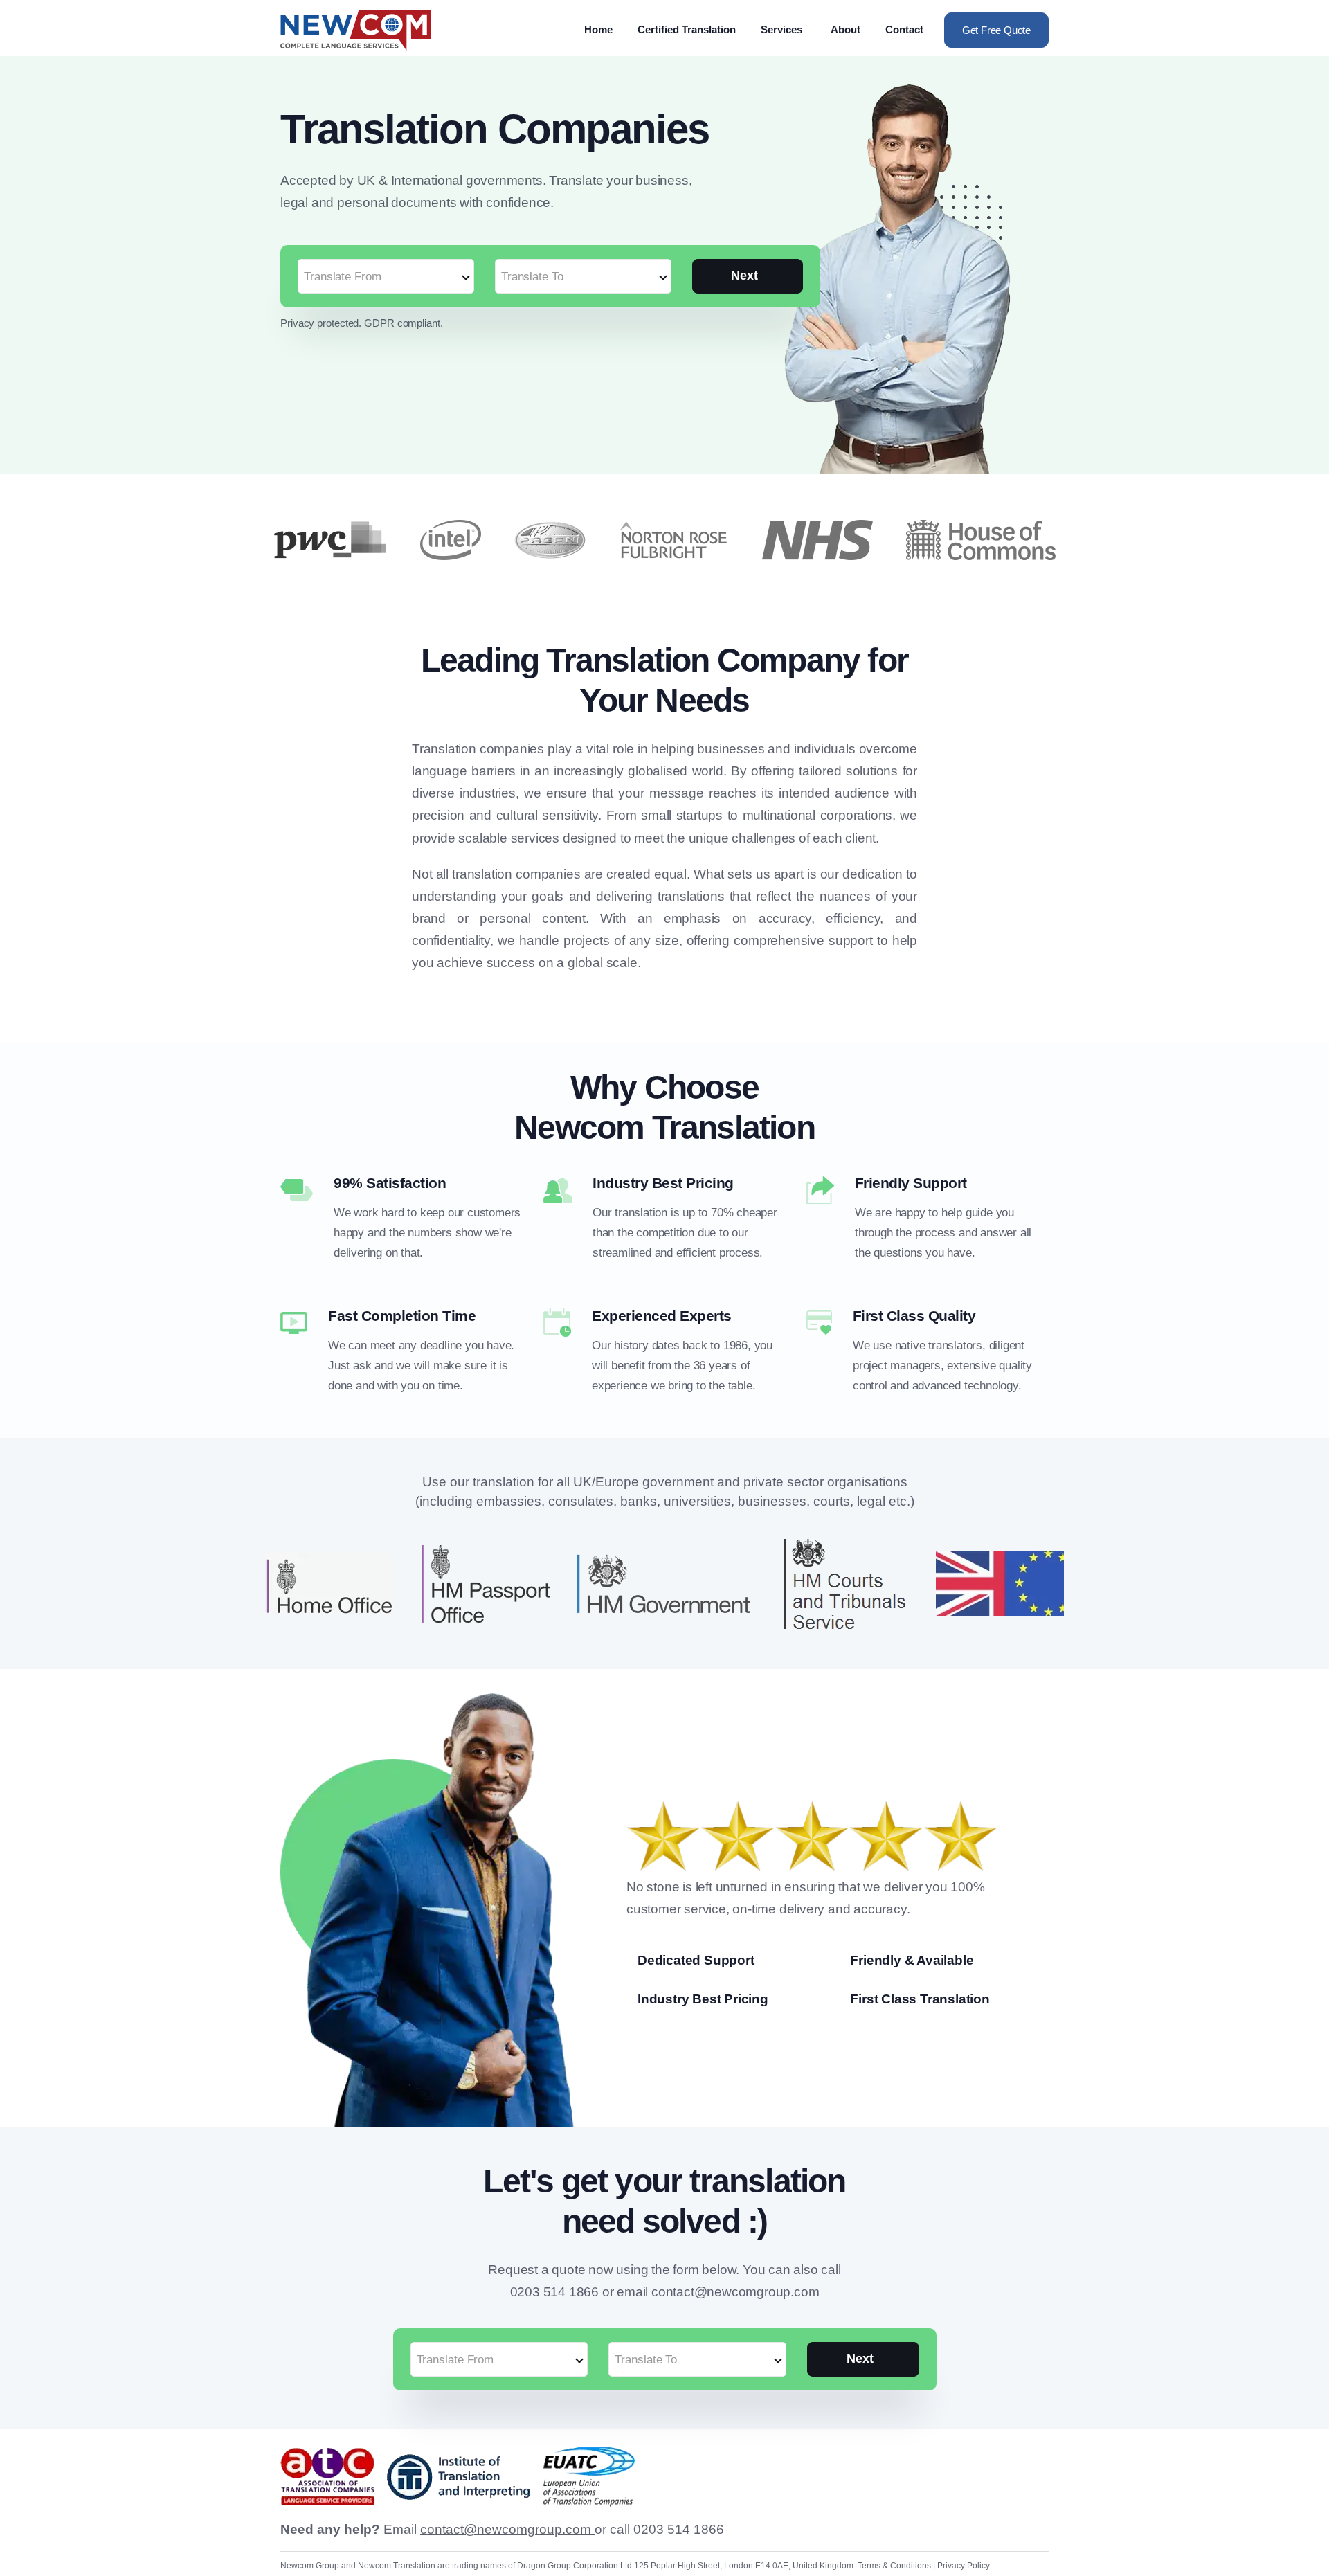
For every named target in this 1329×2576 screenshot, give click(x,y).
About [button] (846, 29)
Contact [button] (904, 29)
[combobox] (386, 269)
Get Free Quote (996, 30)
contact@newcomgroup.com (507, 2529)
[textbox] (386, 277)
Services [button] (781, 29)
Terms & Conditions (895, 2566)
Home (598, 29)
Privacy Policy (964, 2566)
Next (744, 276)
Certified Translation (687, 29)
